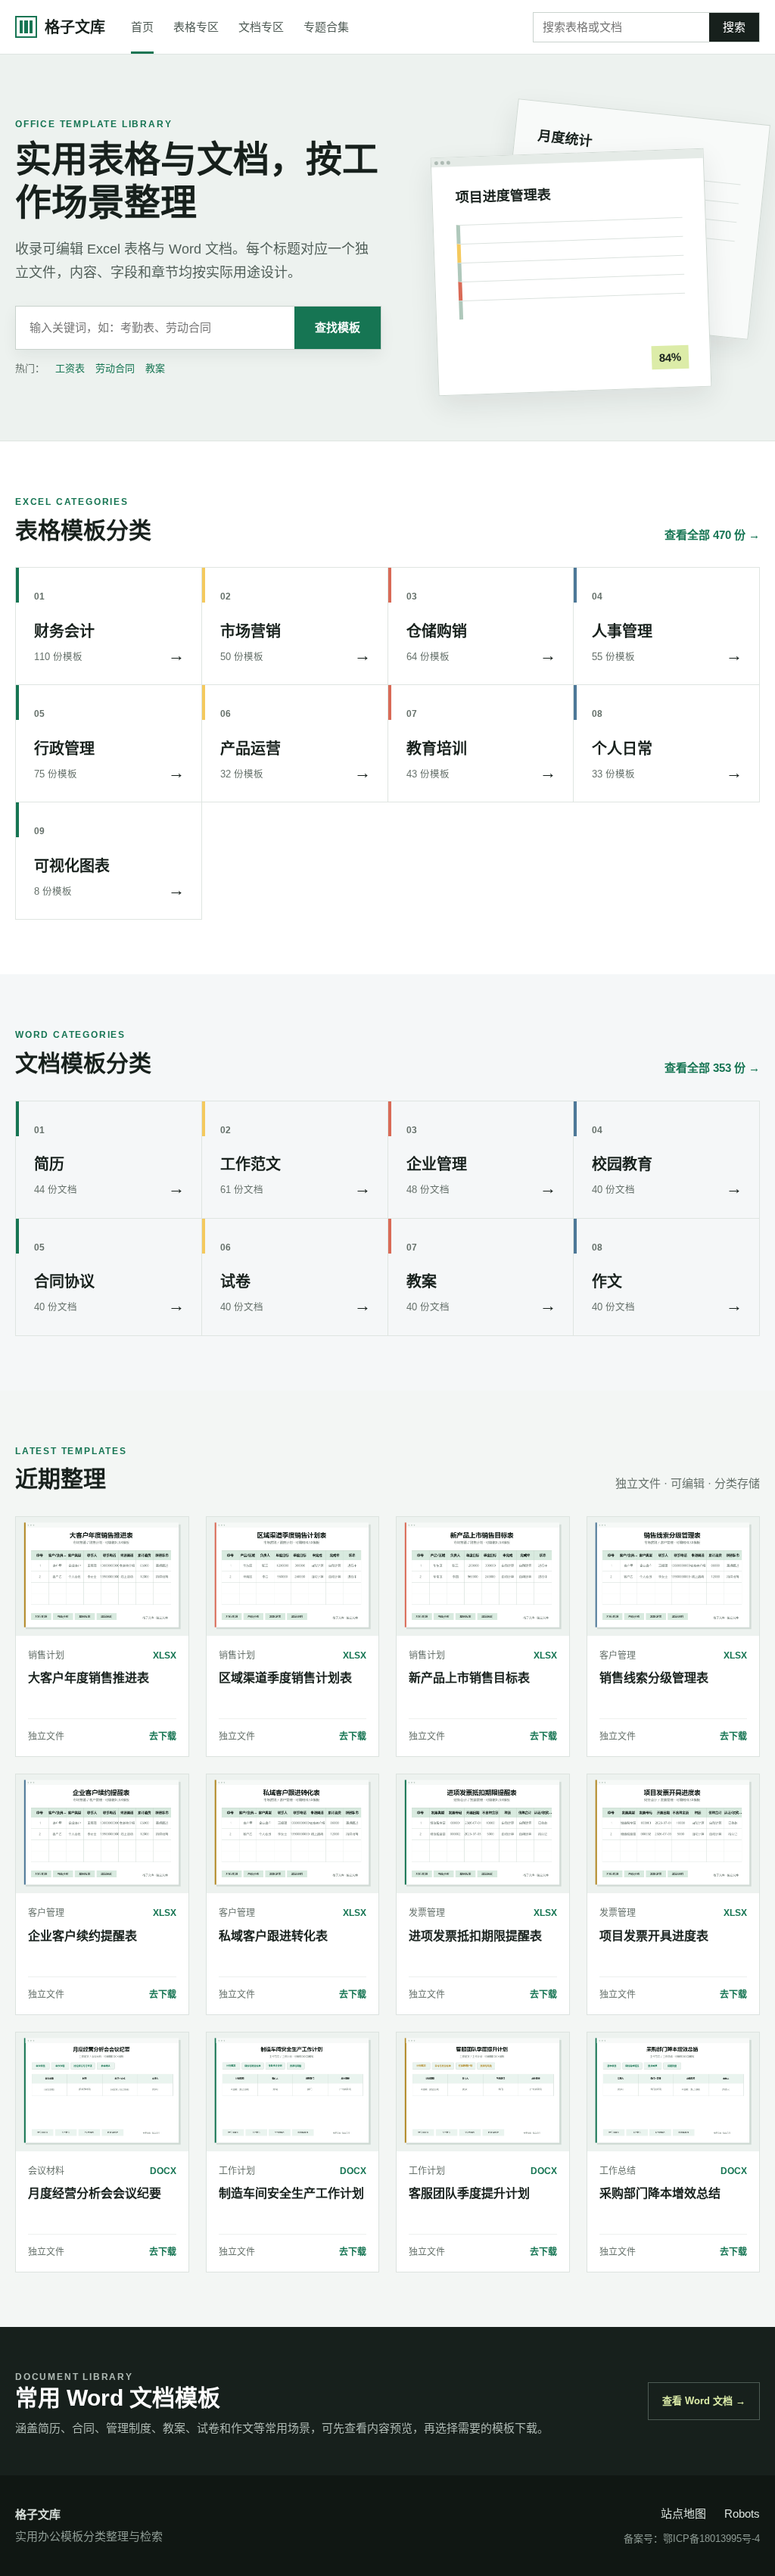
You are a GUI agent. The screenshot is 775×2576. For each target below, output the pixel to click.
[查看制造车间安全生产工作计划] (293, 2092)
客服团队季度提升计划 (469, 2193)
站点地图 (683, 2514)
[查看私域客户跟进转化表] (293, 1834)
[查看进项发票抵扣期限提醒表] (483, 1834)
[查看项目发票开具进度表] (674, 1834)
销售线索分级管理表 (654, 1678)
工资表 (70, 368)
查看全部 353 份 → (712, 1068)
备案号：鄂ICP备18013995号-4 (692, 2539)
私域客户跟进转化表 (273, 1936)
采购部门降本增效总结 (660, 2193)
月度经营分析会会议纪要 (95, 2193)
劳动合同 (115, 368)
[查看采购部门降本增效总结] (674, 2092)
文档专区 (261, 27)
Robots (742, 2514)
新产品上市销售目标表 (469, 1678)
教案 (155, 368)
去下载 (163, 1737)
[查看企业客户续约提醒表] (102, 1834)
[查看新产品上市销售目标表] (483, 1576)
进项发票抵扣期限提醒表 (475, 1936)
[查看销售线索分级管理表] (674, 1576)
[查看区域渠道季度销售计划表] (293, 1576)
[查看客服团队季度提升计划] (483, 2092)
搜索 (734, 27)
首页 (142, 27)
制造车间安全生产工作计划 (291, 2193)
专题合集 (326, 27)
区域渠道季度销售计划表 (285, 1678)
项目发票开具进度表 (654, 1936)
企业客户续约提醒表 (82, 1936)
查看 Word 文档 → (704, 2401)
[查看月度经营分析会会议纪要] (102, 2092)
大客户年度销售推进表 (89, 1678)
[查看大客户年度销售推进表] (102, 1576)
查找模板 (338, 327)
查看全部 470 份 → (712, 535)
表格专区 (196, 27)
